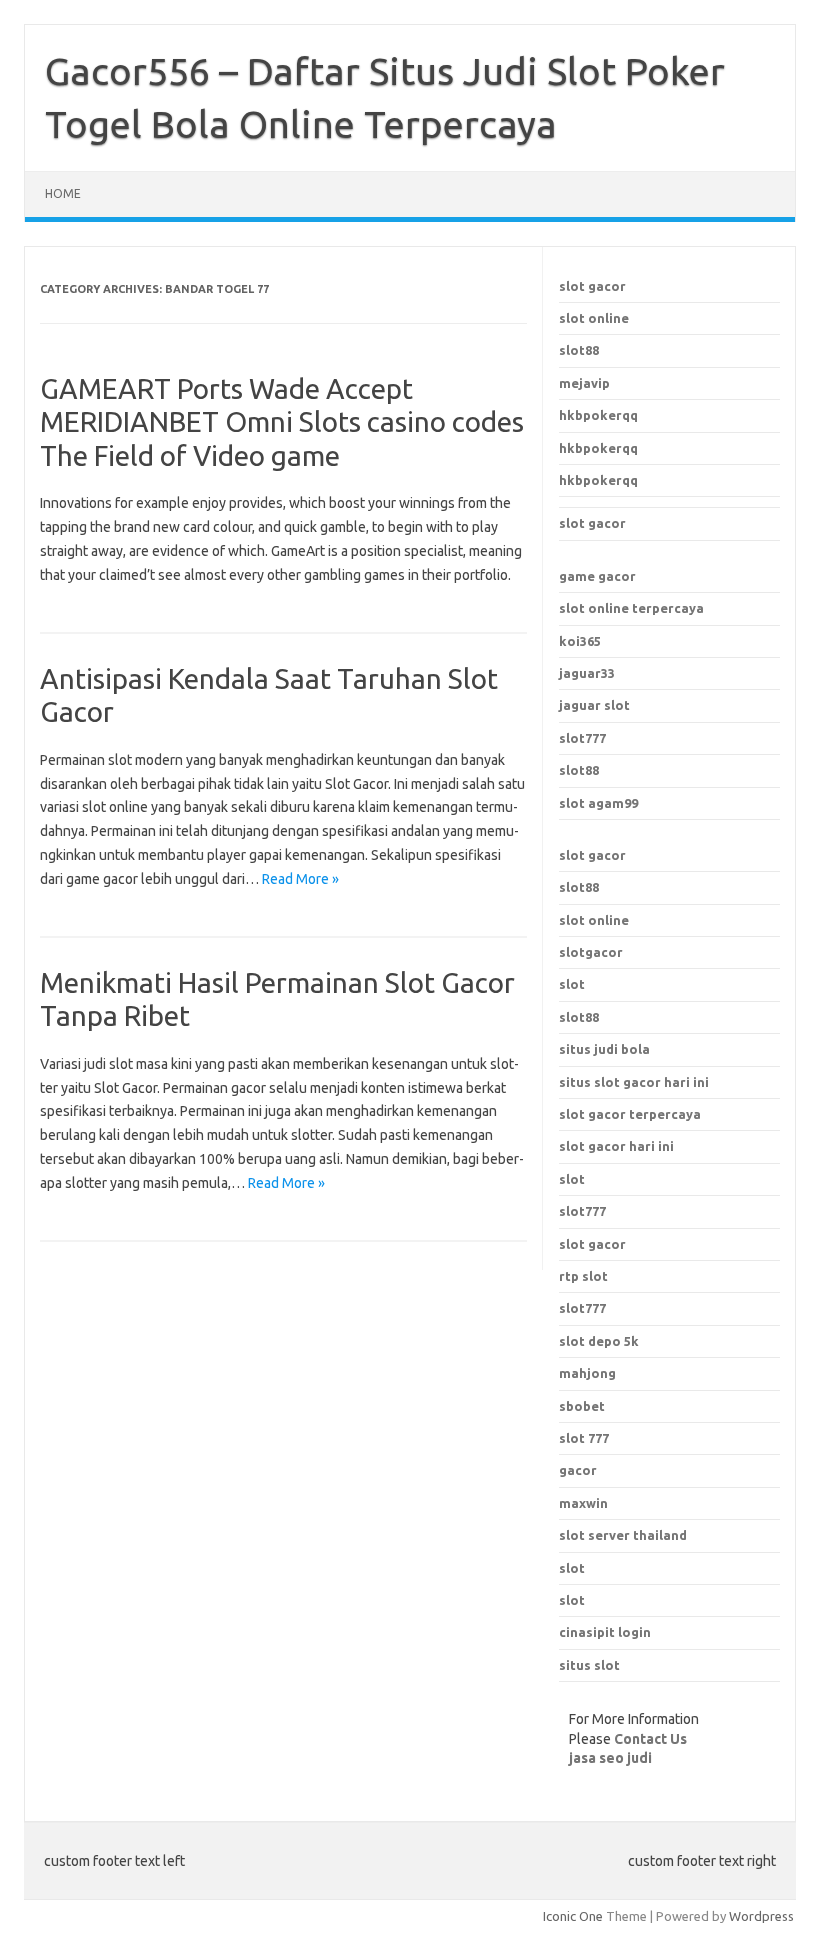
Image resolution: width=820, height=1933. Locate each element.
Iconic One (573, 1916)
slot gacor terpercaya (630, 1114)
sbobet (582, 1406)
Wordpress (761, 1916)
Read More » (300, 879)
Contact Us (650, 1739)
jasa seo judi (610, 1758)
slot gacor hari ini (616, 1146)
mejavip (584, 383)
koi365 (580, 641)
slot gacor (592, 286)
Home (63, 193)
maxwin (583, 1503)
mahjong (587, 1373)
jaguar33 (587, 673)
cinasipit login (605, 1632)
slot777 (582, 738)
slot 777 (584, 1438)
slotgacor (591, 952)
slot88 (579, 350)
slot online (594, 318)
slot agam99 (598, 803)
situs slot (589, 1665)
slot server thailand (623, 1535)
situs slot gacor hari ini (634, 1082)
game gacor (597, 576)
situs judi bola (604, 1049)
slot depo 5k (599, 1341)
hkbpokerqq (598, 415)
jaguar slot (594, 705)
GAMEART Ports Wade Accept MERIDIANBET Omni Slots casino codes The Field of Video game (282, 422)
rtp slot (583, 1276)
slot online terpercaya (631, 608)
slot (572, 984)
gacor (578, 1470)
